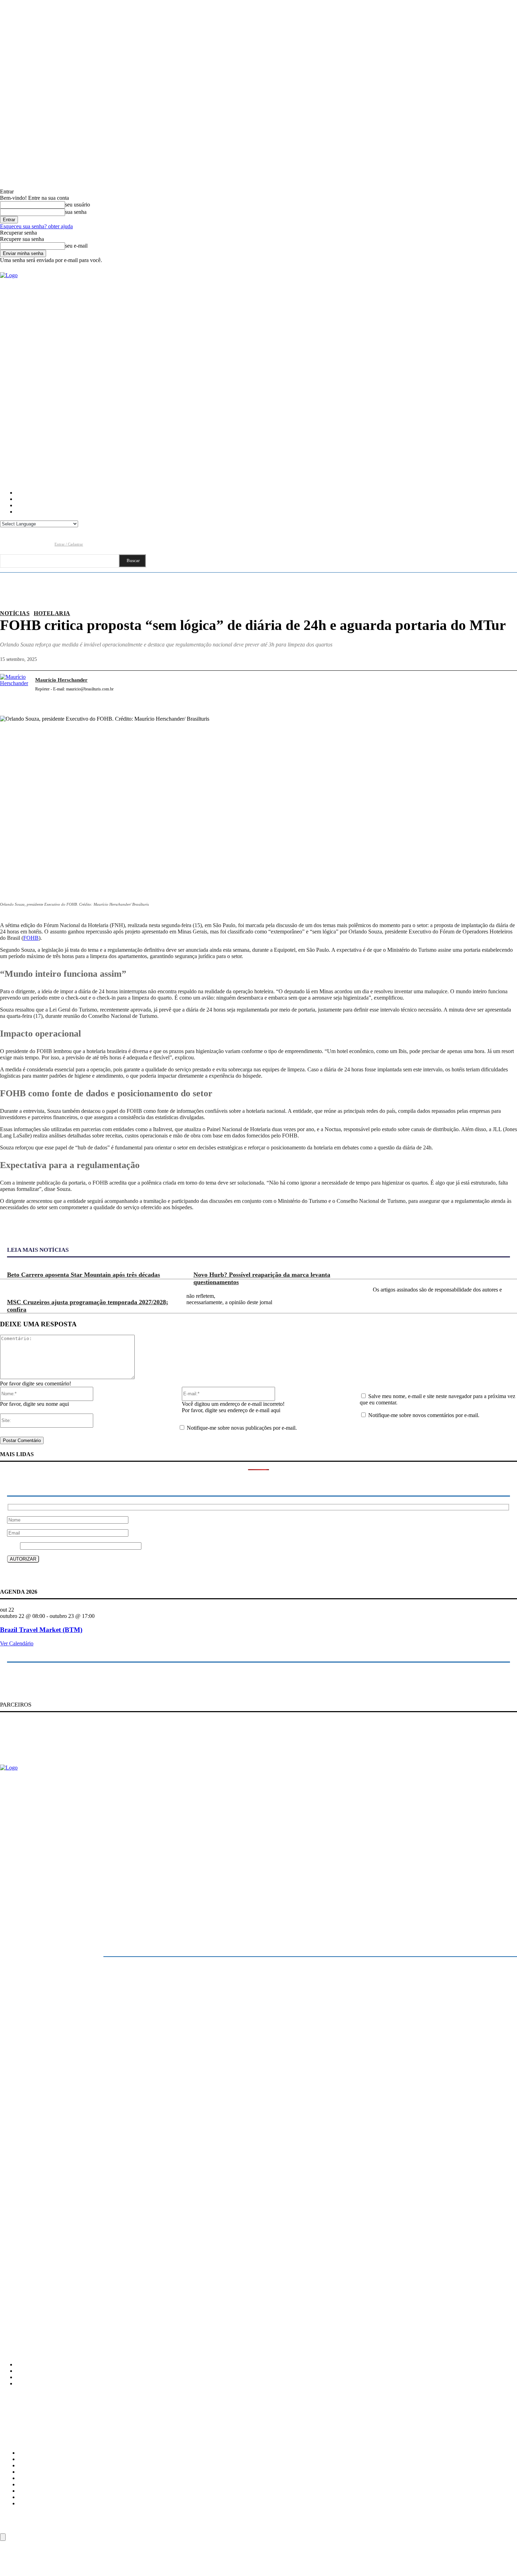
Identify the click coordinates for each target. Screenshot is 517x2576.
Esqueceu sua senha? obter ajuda (36, 226)
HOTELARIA (52, 613)
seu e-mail (76, 246)
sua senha (76, 212)
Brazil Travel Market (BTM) (41, 1630)
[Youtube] (46, 544)
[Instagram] (19, 544)
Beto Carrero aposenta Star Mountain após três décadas (84, 1275)
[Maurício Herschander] (14, 688)
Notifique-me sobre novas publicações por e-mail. (242, 1428)
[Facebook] (5, 544)
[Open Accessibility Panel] (3, 2537)
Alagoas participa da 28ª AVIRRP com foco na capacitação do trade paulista (75, 2275)
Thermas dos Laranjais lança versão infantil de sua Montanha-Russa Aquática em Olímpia (89, 2305)
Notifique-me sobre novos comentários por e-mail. (424, 1415)
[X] (429, 688)
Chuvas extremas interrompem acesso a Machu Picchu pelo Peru (64, 2290)
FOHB (31, 938)
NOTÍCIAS (15, 613)
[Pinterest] (454, 688)
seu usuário (78, 205)
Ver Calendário (17, 1643)
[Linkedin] (33, 544)
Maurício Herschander (61, 680)
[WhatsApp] (479, 688)
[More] (505, 688)
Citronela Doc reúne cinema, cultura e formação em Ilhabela (60, 2261)
